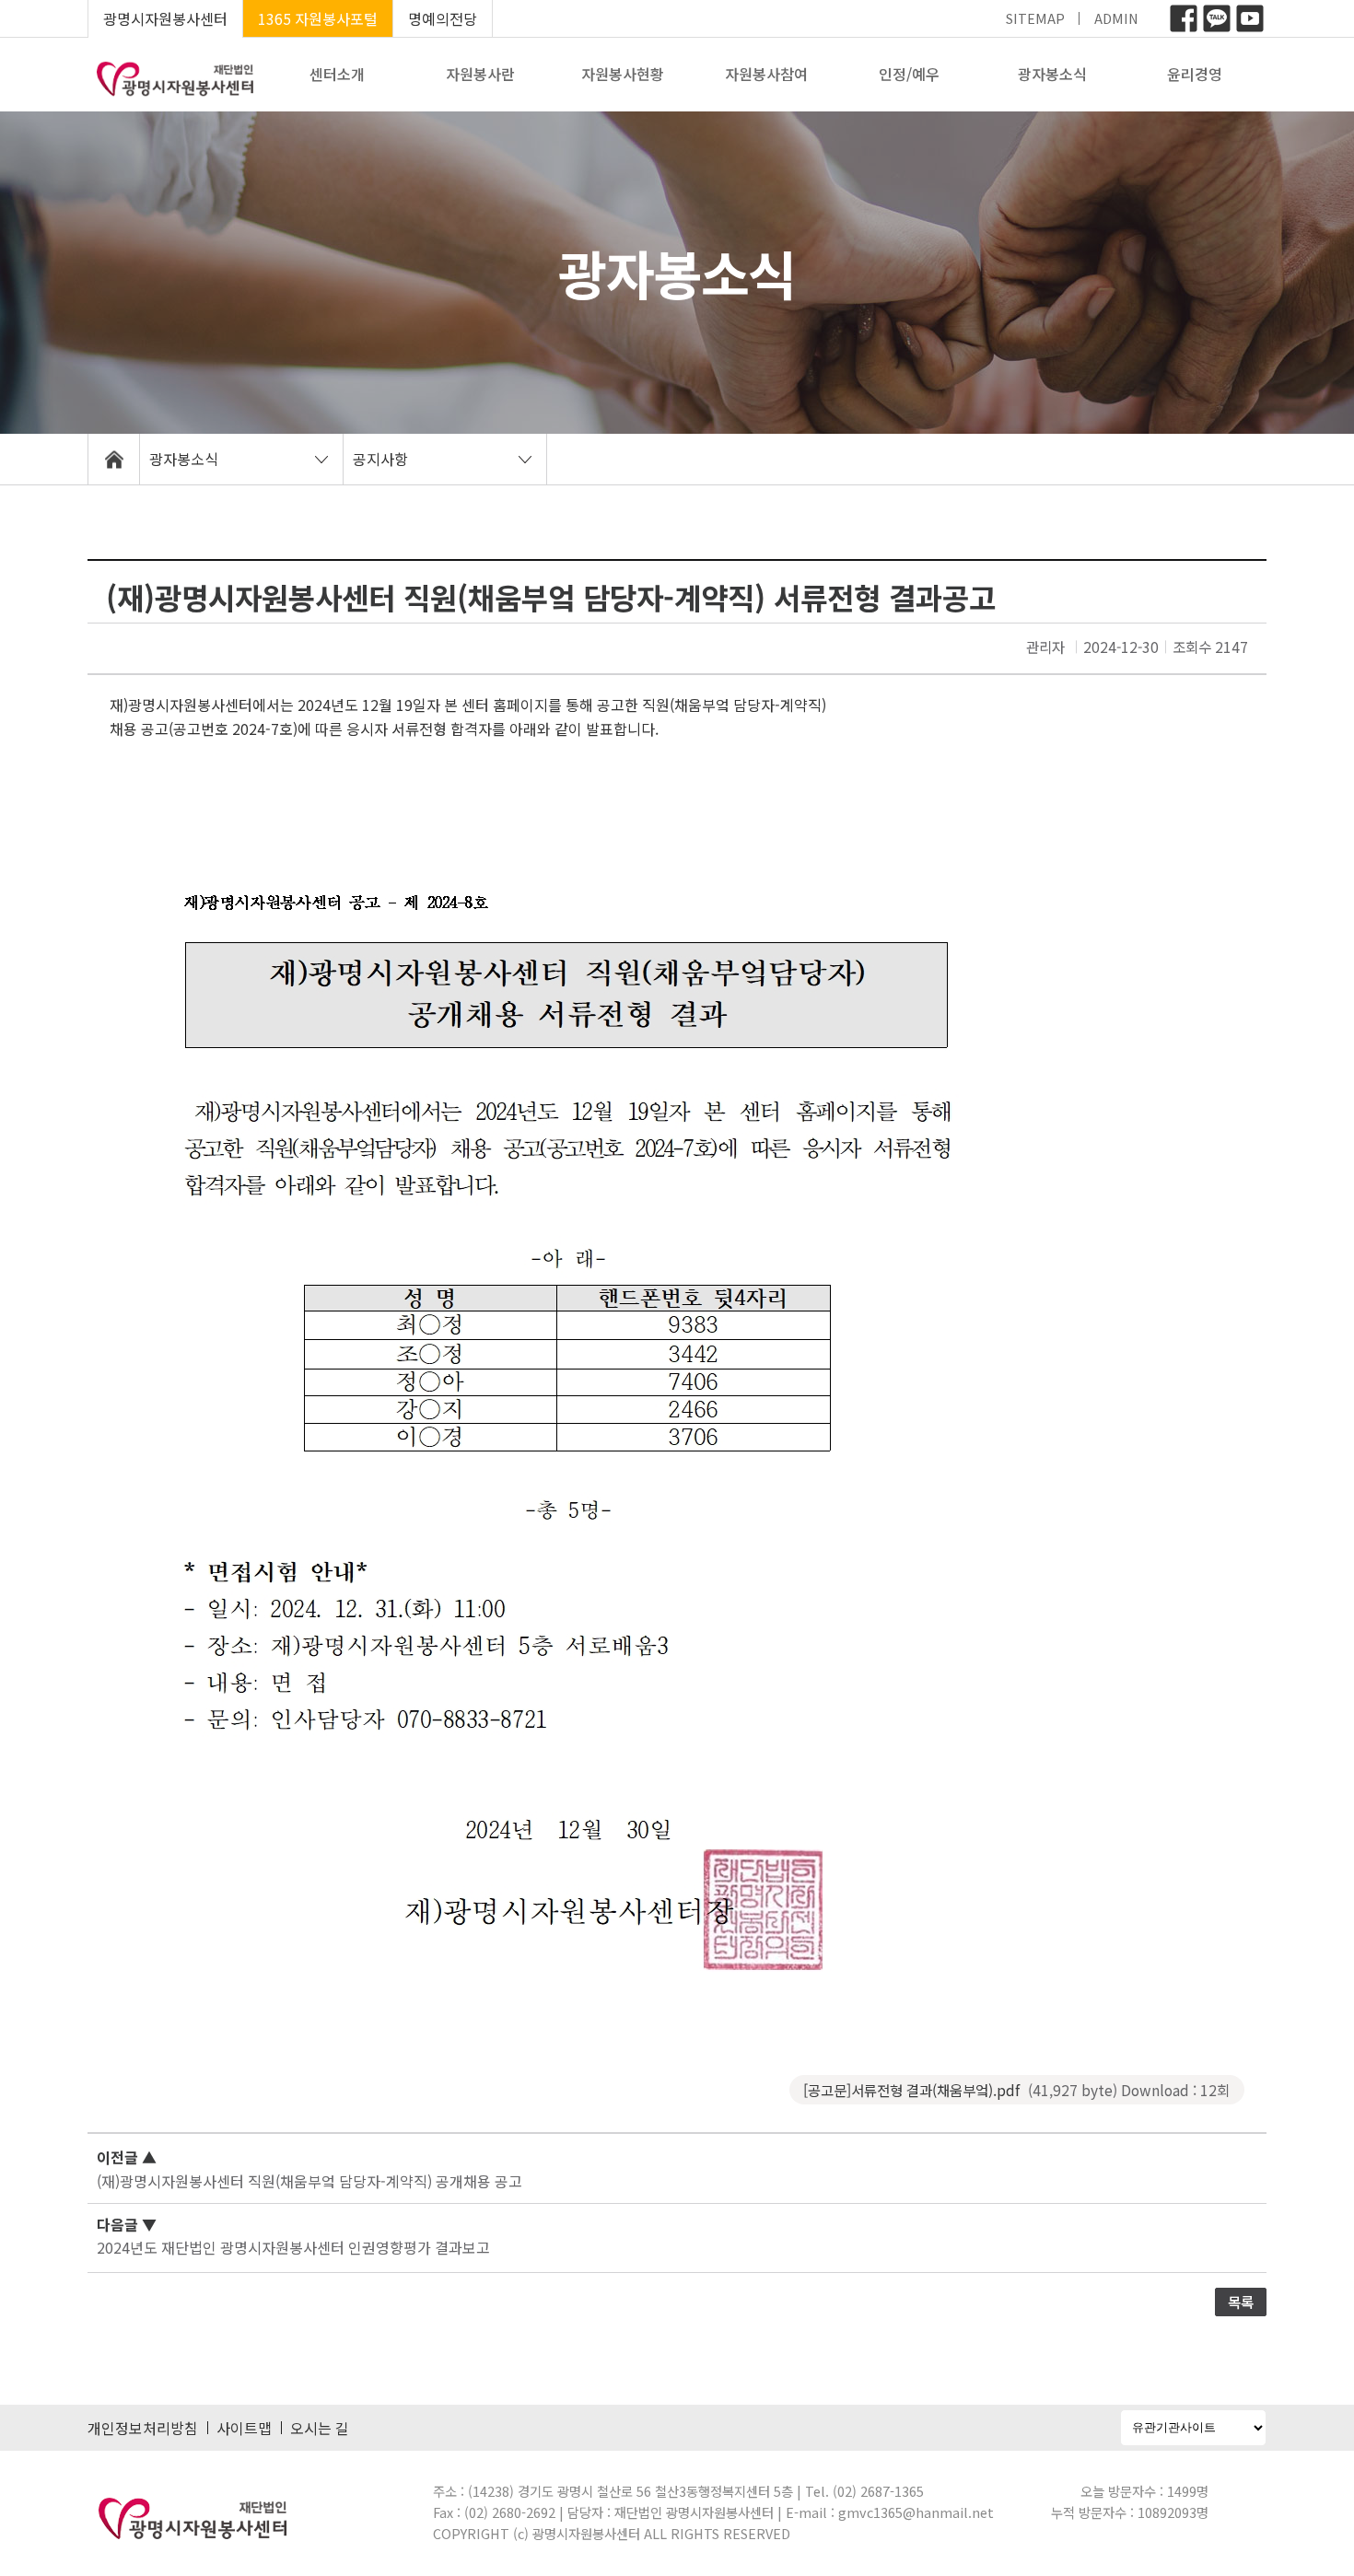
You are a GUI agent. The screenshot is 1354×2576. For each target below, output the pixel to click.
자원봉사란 (480, 74)
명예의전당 (443, 18)
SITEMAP (1035, 18)
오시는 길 (320, 2428)
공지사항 (380, 459)
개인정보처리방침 (143, 2428)
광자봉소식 (1052, 74)
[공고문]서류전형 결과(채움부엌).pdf (1016, 2090)
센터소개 (337, 74)
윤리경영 (1195, 74)
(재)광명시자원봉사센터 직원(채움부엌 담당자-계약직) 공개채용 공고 (309, 2181)
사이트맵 (244, 2428)
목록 (1241, 2302)
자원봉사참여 (766, 74)
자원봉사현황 (623, 74)
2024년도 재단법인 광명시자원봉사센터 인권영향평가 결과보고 (293, 2247)
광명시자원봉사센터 (165, 18)
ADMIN (1116, 18)
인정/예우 (909, 74)
